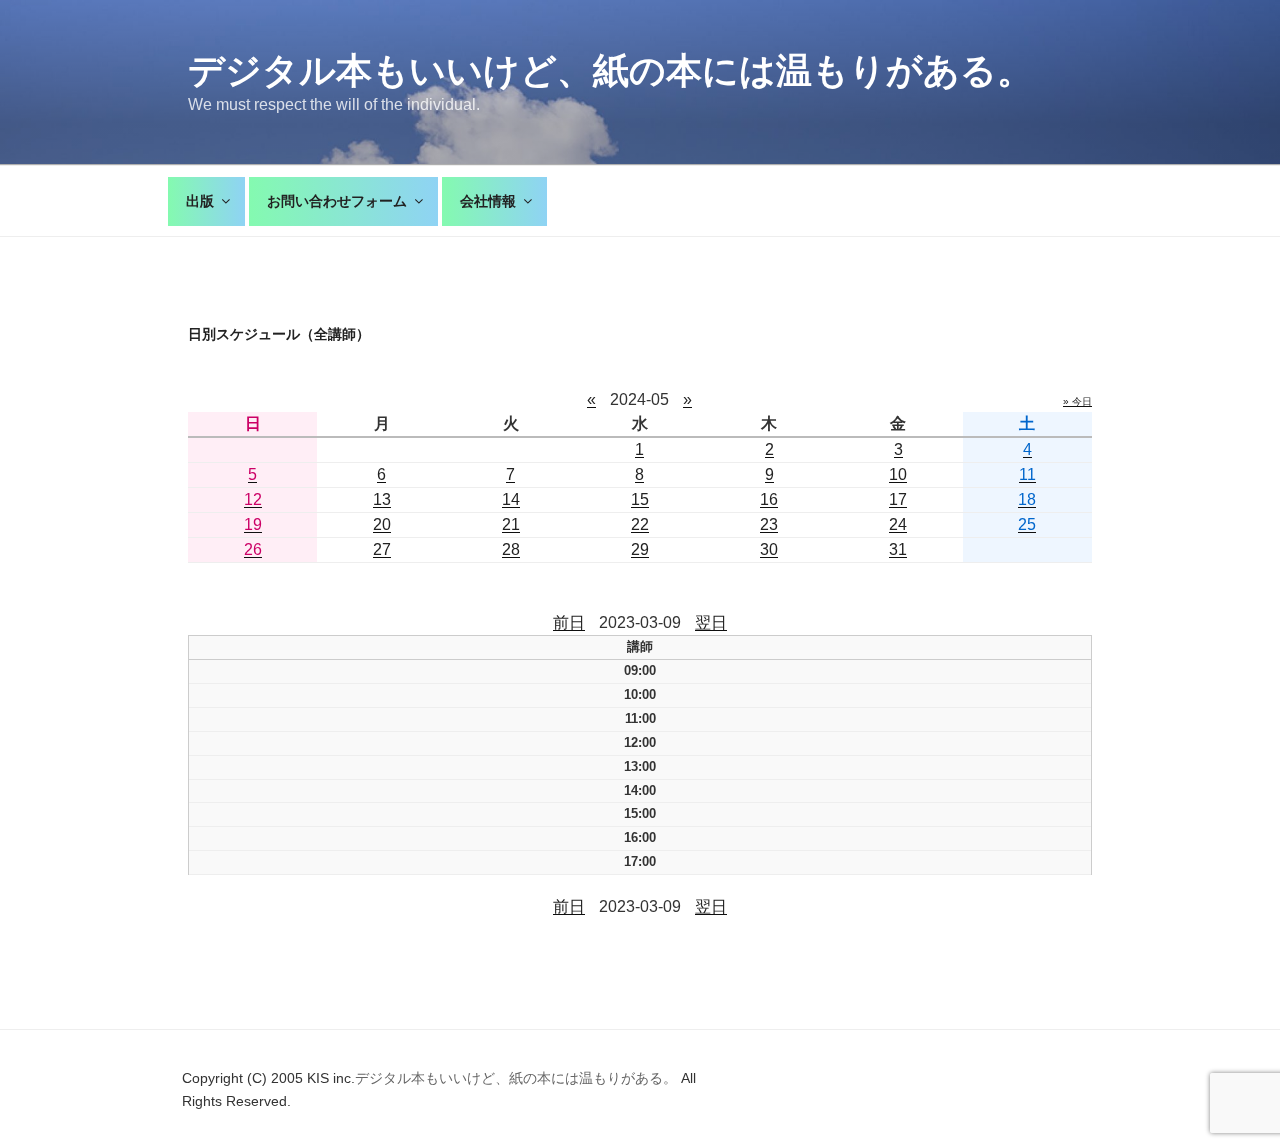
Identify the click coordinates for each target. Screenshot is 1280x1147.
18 (1027, 499)
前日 (569, 622)
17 (898, 499)
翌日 (711, 622)
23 (769, 524)
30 (769, 549)
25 (1027, 524)
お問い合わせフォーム (337, 201)
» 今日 (1077, 401)
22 (640, 524)
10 (898, 474)
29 (640, 549)
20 (382, 524)
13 (382, 499)
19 (253, 524)
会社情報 (488, 201)
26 (253, 549)
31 (898, 549)
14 (511, 499)
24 (898, 524)
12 (253, 499)
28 (511, 549)
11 (1027, 474)
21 (511, 524)
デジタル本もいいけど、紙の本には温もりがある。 (610, 70)
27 (382, 549)
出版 (200, 201)
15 (640, 499)
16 (769, 499)
